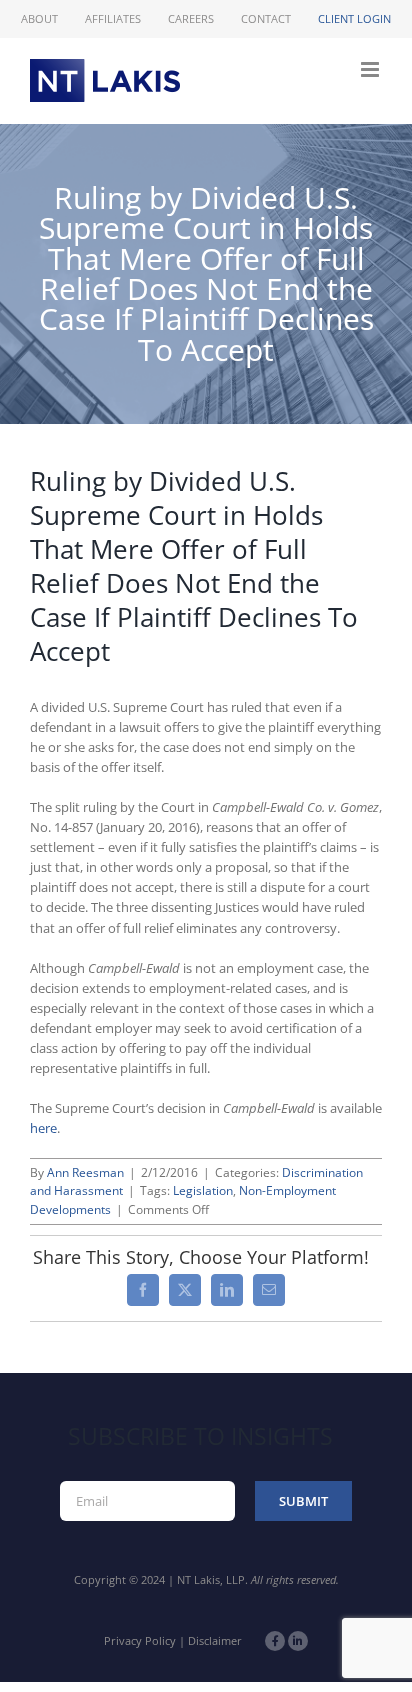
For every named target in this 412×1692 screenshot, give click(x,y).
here (43, 1128)
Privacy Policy (140, 1640)
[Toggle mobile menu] (371, 69)
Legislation (203, 1190)
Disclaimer (215, 1640)
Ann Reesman (85, 1172)
